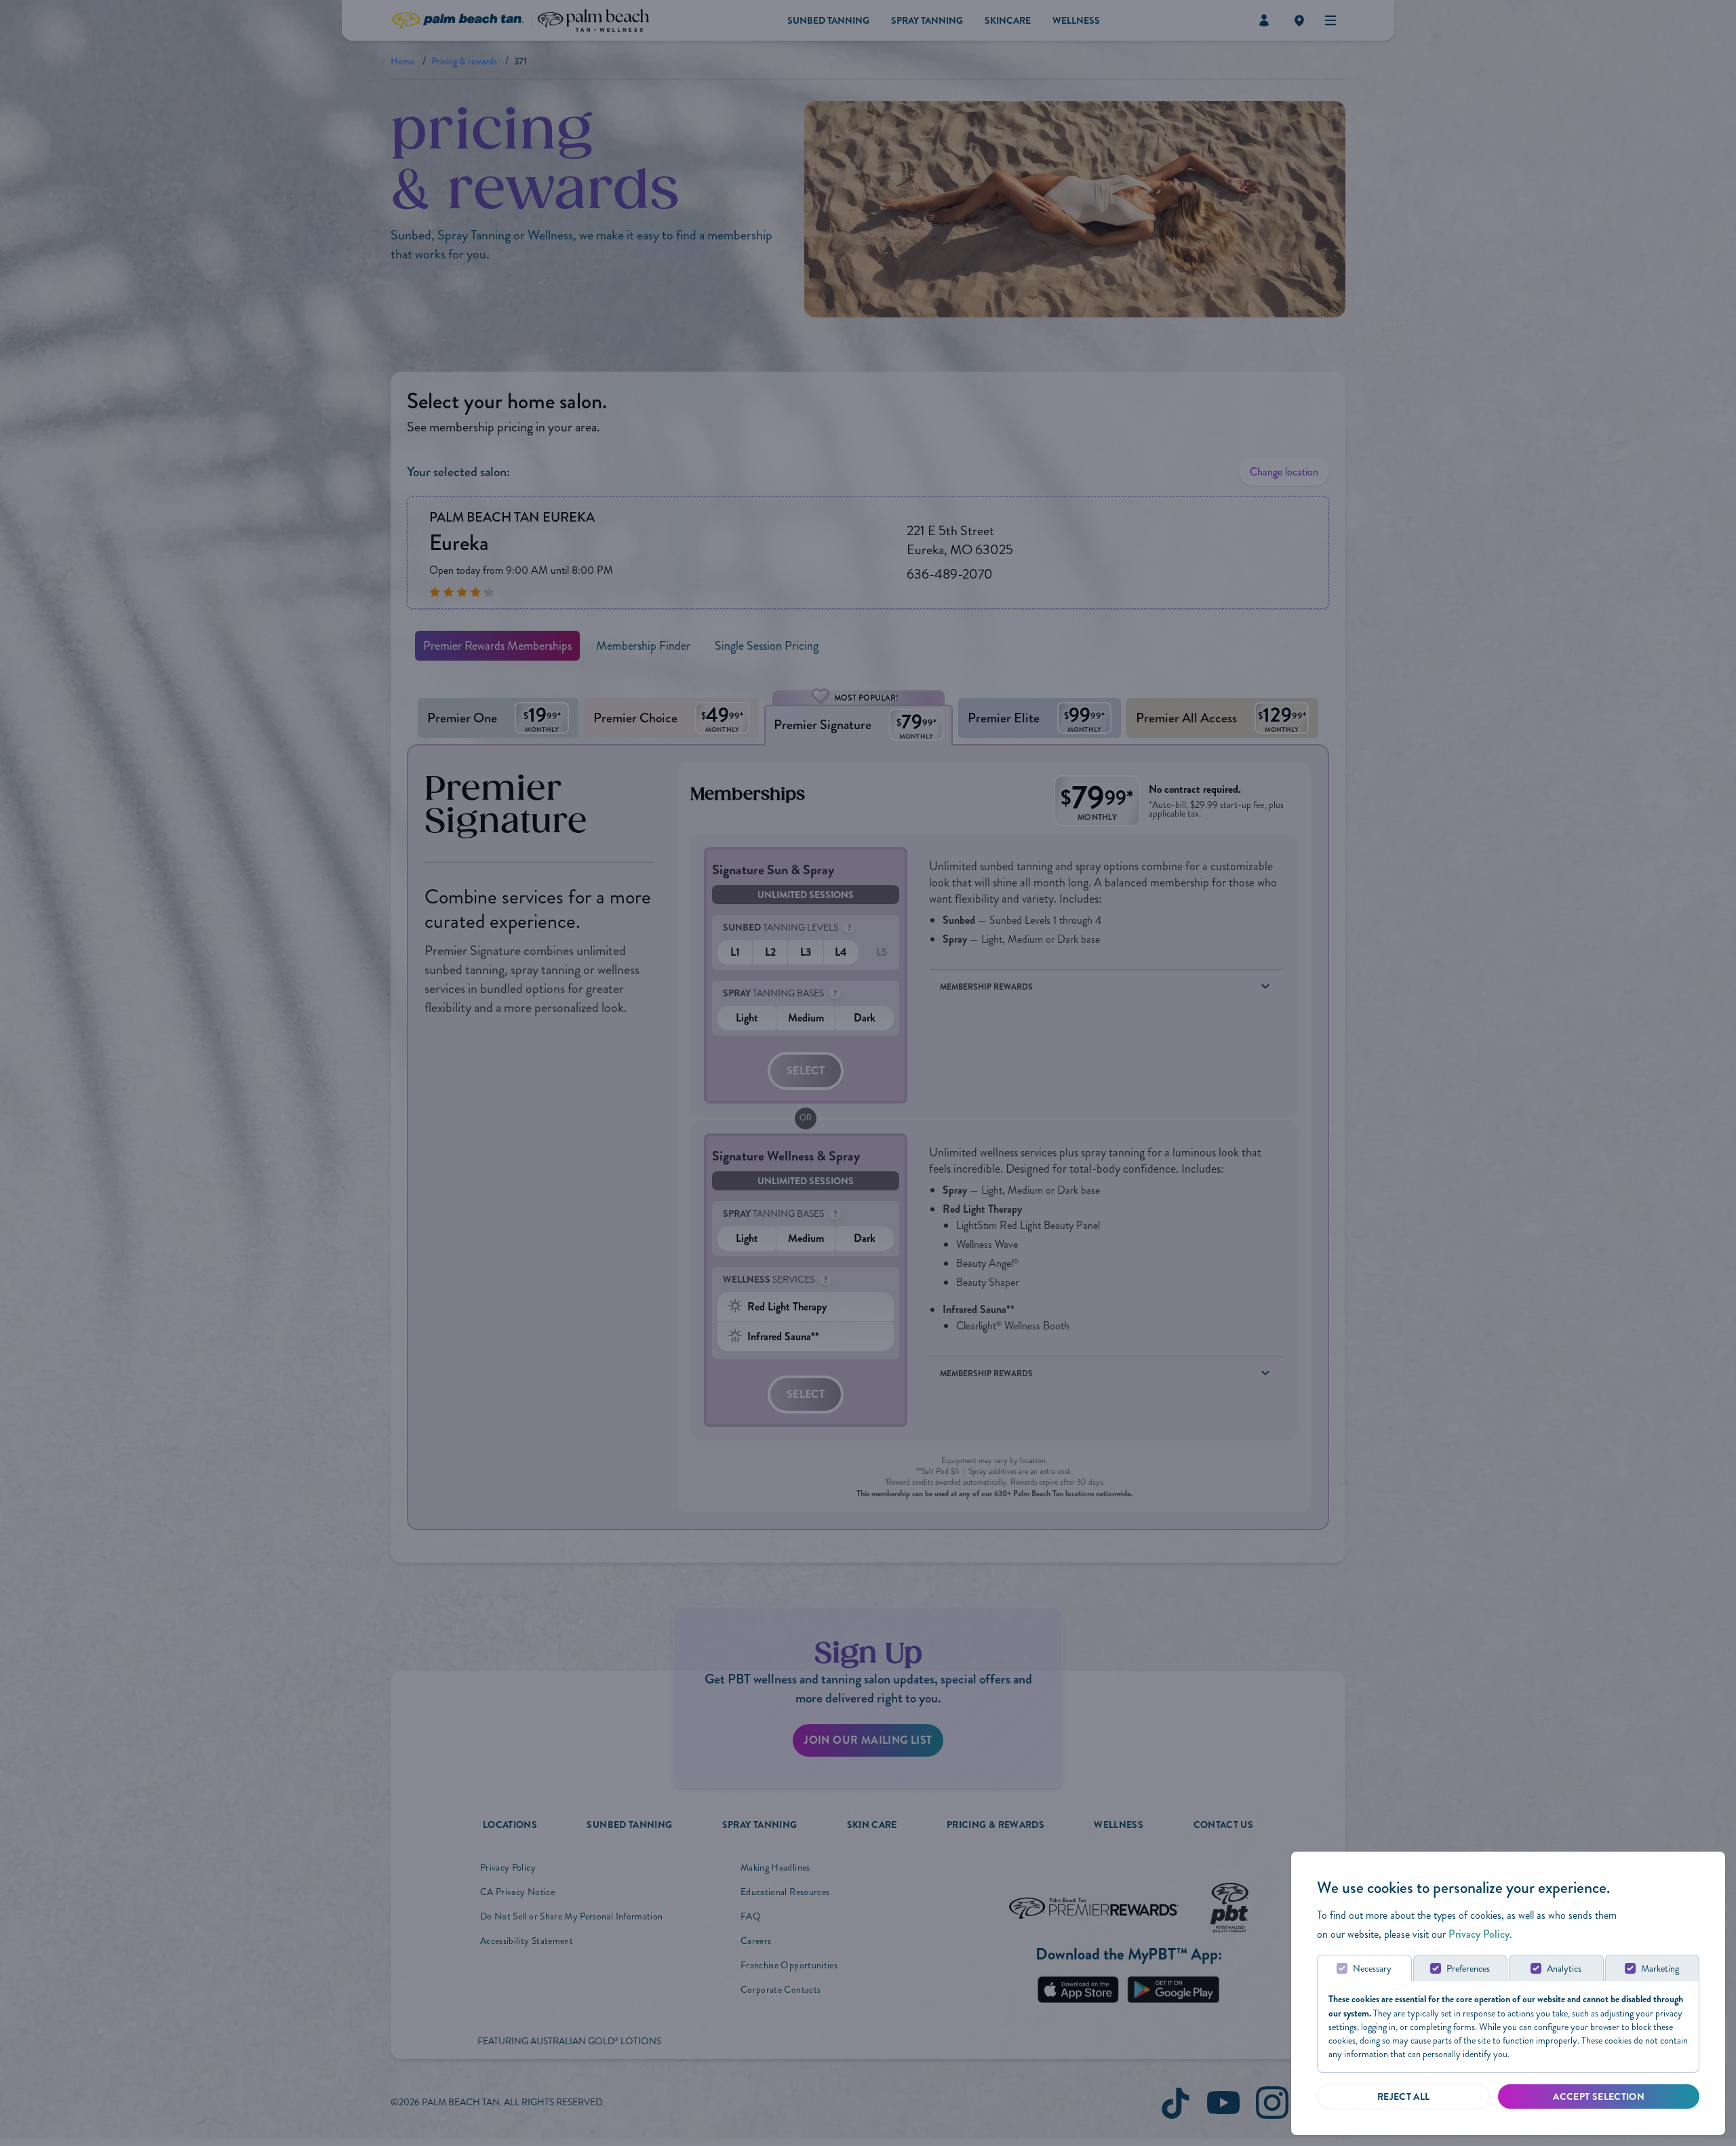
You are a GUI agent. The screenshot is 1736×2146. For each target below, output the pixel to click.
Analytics (1564, 1969)
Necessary (1372, 1969)
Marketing (1660, 1969)
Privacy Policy (1479, 1934)
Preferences (1468, 1969)
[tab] (1364, 1968)
